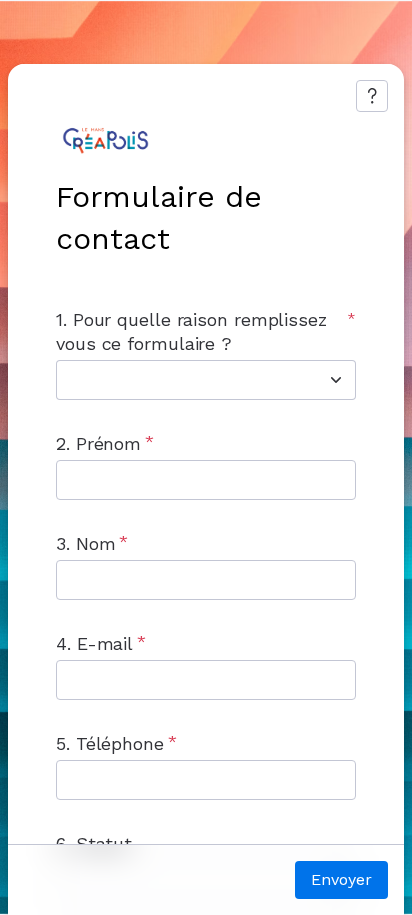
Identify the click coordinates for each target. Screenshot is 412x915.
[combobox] (184, 380)
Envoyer (341, 879)
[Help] (372, 96)
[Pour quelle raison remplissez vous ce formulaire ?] (336, 380)
